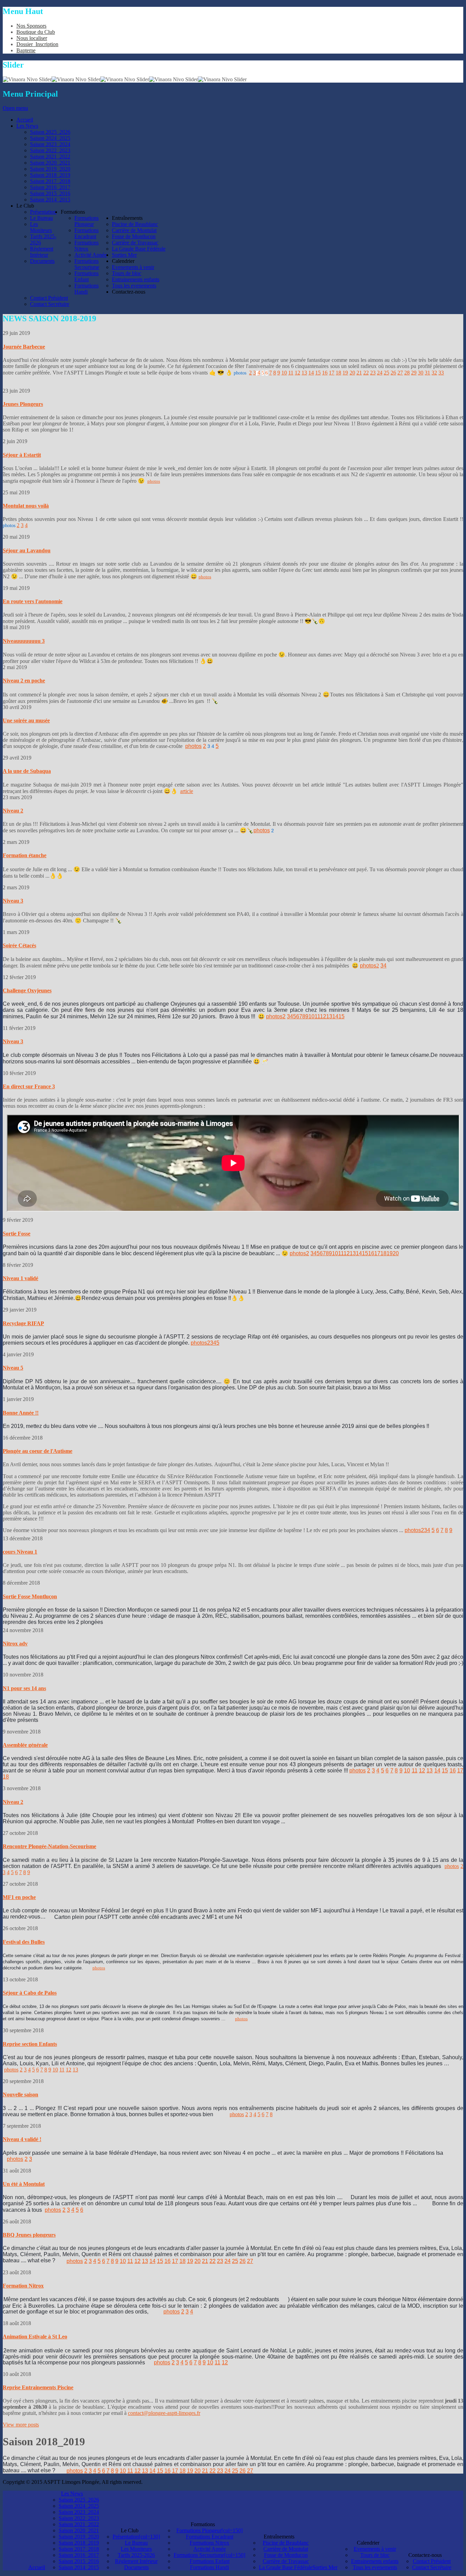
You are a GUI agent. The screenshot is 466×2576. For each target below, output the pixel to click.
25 (387, 373)
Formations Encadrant (210, 2537)
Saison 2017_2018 (79, 2549)
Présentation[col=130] (136, 2537)
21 (359, 373)
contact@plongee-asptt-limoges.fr (164, 2413)
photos (240, 373)
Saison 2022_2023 (79, 2518)
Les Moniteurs (136, 2549)
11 (291, 373)
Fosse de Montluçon (286, 2555)
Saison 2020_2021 (79, 2530)
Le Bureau (136, 2543)
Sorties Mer (325, 2567)
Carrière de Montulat (286, 2549)
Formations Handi (209, 2567)
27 (400, 373)
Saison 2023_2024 (79, 2512)
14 (311, 373)
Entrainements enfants (375, 2561)
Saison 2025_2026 (79, 2500)
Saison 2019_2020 (79, 2537)
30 (421, 373)
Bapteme (26, 50)
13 (304, 373)
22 (366, 373)
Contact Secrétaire (432, 2567)
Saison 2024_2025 (79, 2506)
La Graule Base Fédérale (286, 2567)
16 (325, 373)
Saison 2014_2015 (79, 2567)
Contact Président (432, 2561)
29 (414, 373)
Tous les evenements (375, 2567)
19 (345, 373)
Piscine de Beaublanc (286, 2543)
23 (373, 373)
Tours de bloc (375, 2555)
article (187, 791)
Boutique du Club (36, 32)
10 (284, 373)
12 (297, 373)
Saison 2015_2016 (79, 2561)
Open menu (15, 108)
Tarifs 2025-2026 (136, 2555)
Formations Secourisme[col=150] (209, 2555)
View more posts (21, 2425)
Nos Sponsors (31, 26)
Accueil (37, 2567)
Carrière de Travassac (286, 2561)
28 (407, 373)
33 (441, 373)
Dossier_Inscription (37, 44)
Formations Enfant (210, 2561)
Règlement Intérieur (136, 2561)
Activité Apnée (210, 2549)
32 (434, 373)
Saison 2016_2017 (79, 2555)
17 (332, 373)
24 (380, 373)
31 (427, 373)
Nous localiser (32, 38)
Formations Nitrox (209, 2543)
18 (338, 373)
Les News (72, 2494)
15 (318, 373)
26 (393, 373)
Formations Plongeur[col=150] (209, 2530)
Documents (136, 2567)
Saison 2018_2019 (79, 2543)
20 (352, 373)
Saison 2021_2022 (79, 2524)
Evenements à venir (375, 2549)
